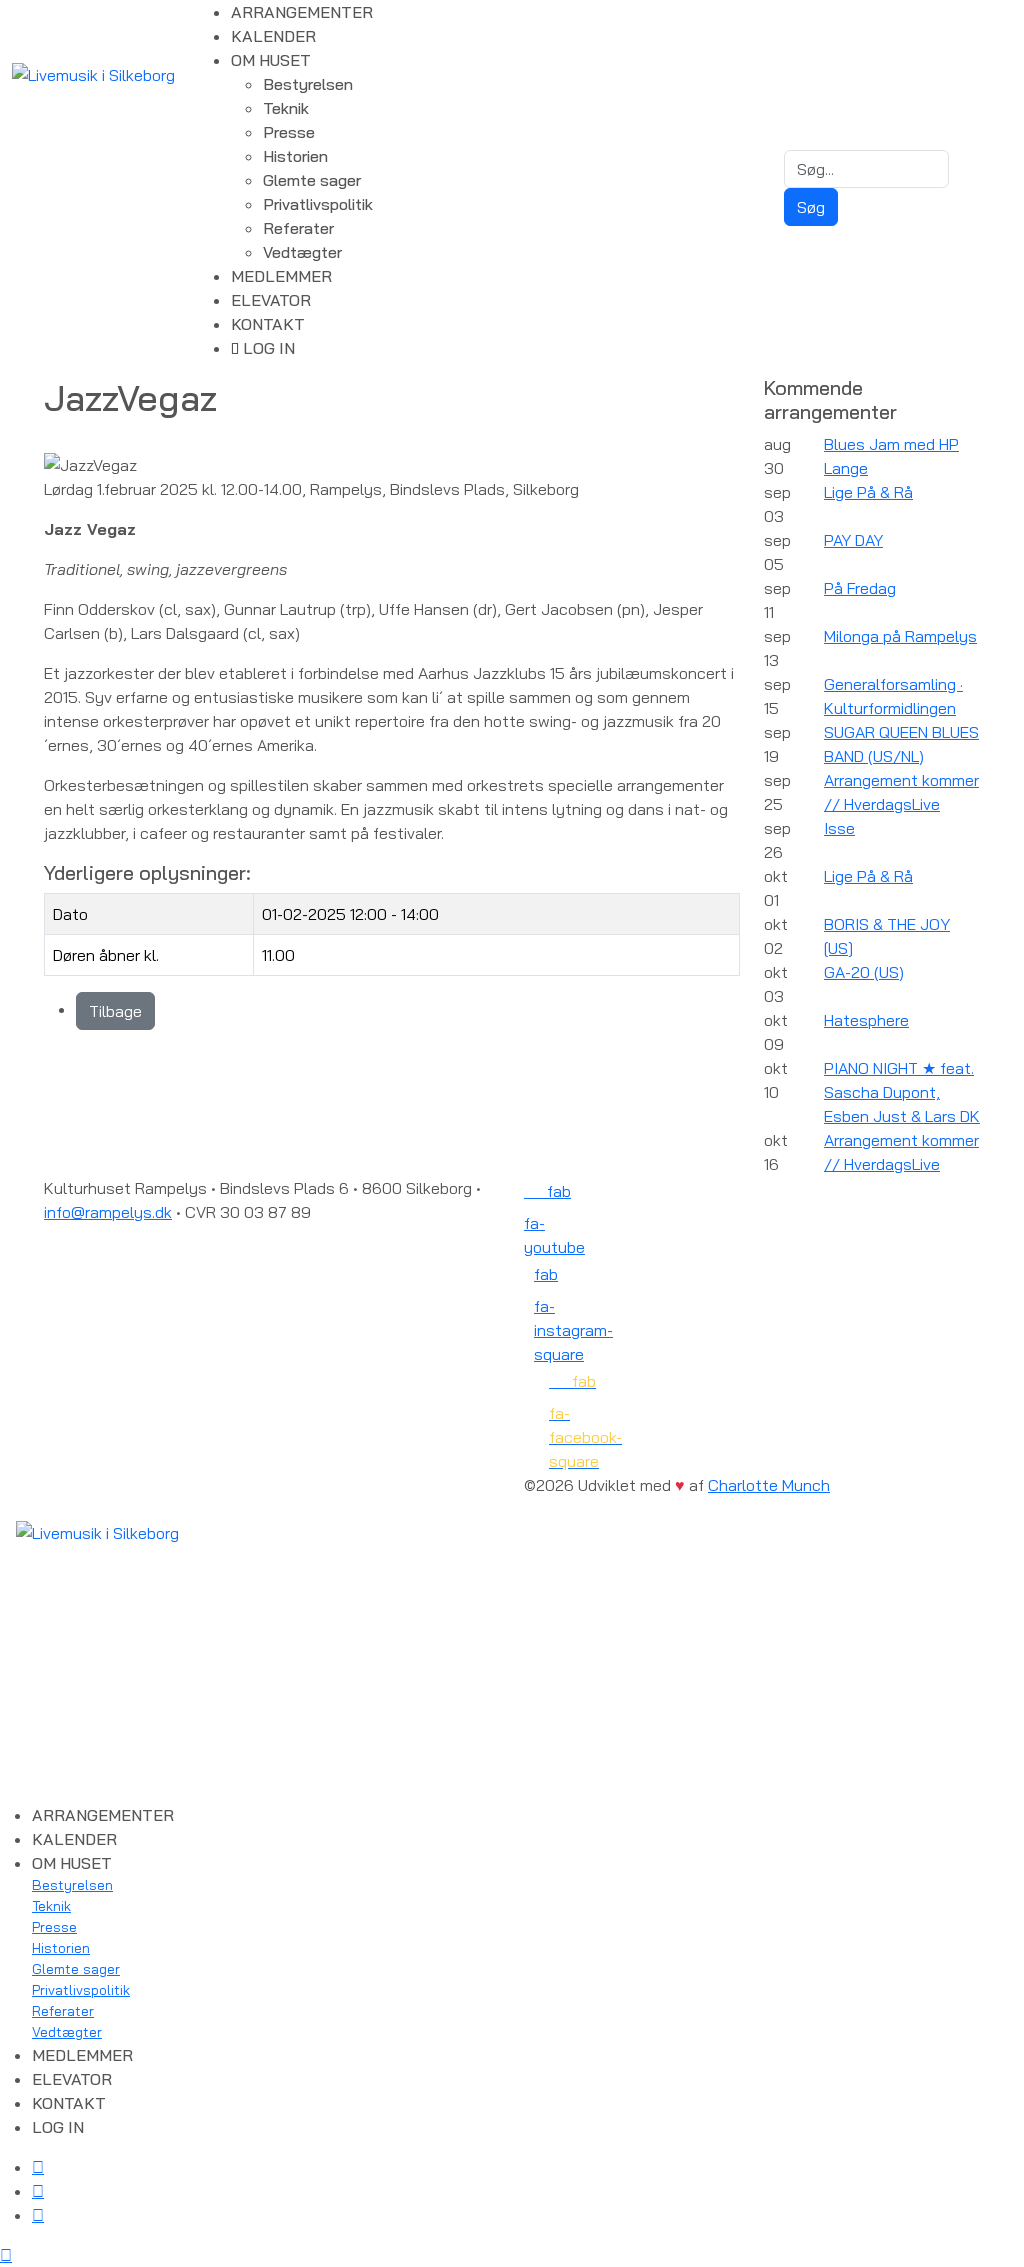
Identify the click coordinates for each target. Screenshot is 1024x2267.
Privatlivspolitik (318, 204)
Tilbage (115, 1011)
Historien (295, 156)
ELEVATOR (271, 300)
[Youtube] (38, 2191)
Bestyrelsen (308, 84)
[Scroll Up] (6, 2255)
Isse (839, 828)
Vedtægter (302, 252)
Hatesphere (866, 1020)
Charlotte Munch (769, 1485)
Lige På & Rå (868, 492)
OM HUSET (271, 60)
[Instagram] (38, 2215)
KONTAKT (268, 324)
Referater (298, 228)
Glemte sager (312, 180)
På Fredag (860, 588)
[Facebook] (38, 2167)
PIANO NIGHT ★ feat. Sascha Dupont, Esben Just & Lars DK (902, 1092)
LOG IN (267, 348)
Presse (289, 132)
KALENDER (273, 36)
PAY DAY (853, 540)
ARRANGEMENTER (302, 12)
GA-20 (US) (864, 972)
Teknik (286, 108)
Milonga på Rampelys (900, 636)
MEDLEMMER (281, 276)
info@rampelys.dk (108, 1212)
